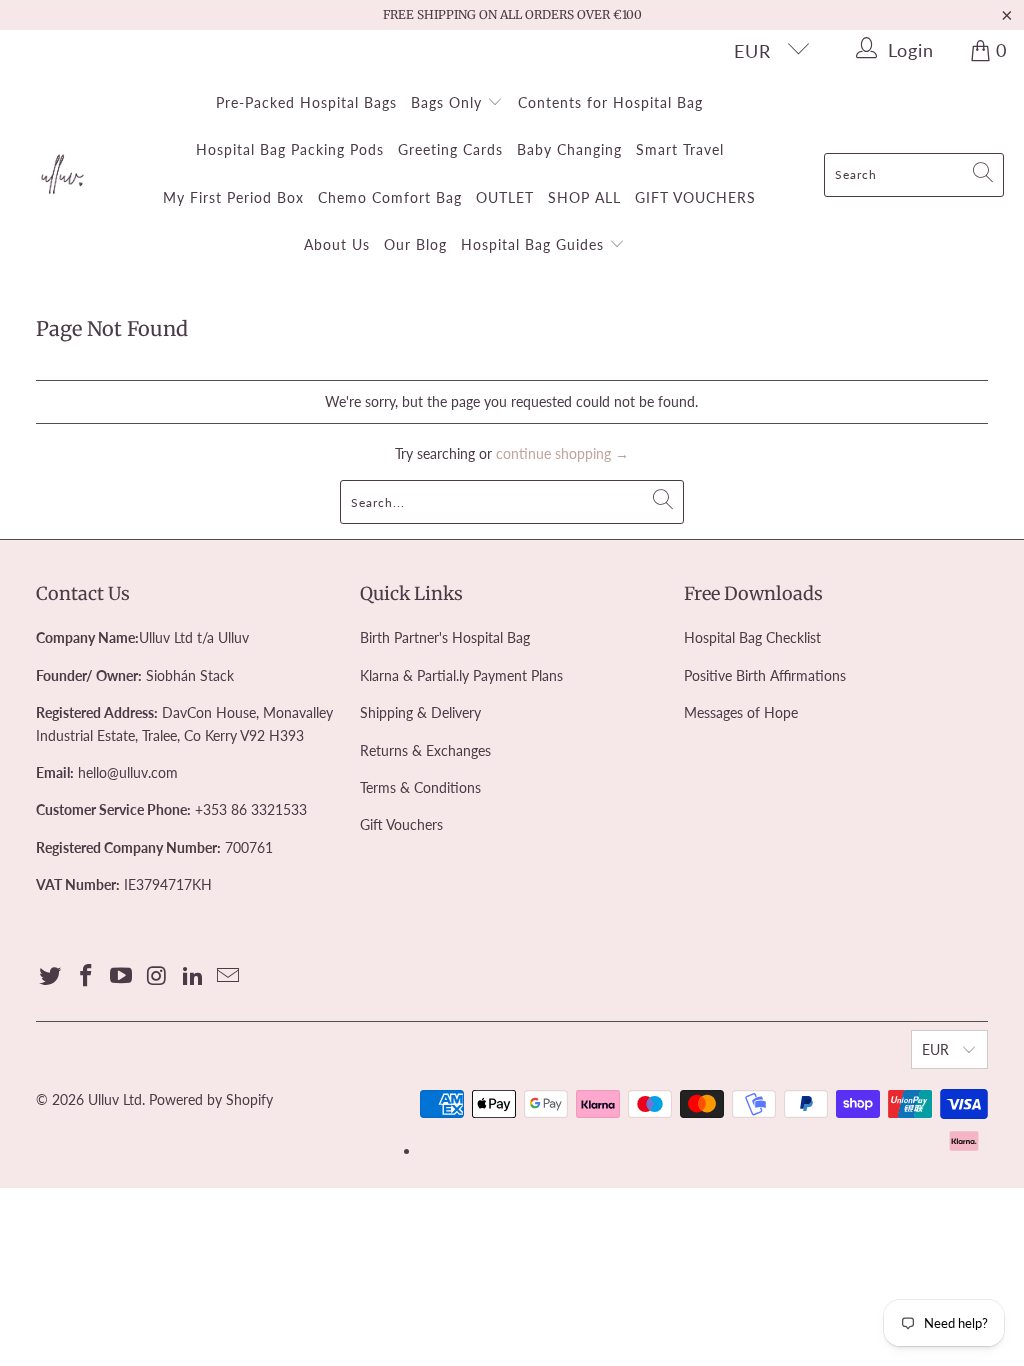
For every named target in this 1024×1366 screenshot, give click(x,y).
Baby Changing (569, 149)
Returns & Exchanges (425, 750)
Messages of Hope (741, 712)
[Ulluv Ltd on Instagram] (158, 976)
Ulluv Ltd (115, 1099)
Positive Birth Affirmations (765, 675)
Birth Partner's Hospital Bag (445, 637)
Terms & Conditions (420, 787)
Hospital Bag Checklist (752, 637)
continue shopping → (562, 453)
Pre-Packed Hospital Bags (306, 102)
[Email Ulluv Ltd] (229, 976)
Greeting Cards (450, 149)
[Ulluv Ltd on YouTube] (122, 976)
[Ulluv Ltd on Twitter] (51, 976)
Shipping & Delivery (420, 712)
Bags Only (449, 102)
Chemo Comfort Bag (390, 197)
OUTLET (505, 197)
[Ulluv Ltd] (62, 175)
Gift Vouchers (401, 824)
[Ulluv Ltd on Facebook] (86, 976)
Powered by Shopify (211, 1099)
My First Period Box (233, 197)
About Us (337, 244)
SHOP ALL (584, 197)
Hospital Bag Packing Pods (290, 149)
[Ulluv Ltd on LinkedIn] (193, 976)
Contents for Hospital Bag (610, 102)
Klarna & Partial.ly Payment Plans (461, 675)
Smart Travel (680, 149)
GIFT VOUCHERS (695, 197)
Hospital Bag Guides (535, 244)
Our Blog (415, 244)
